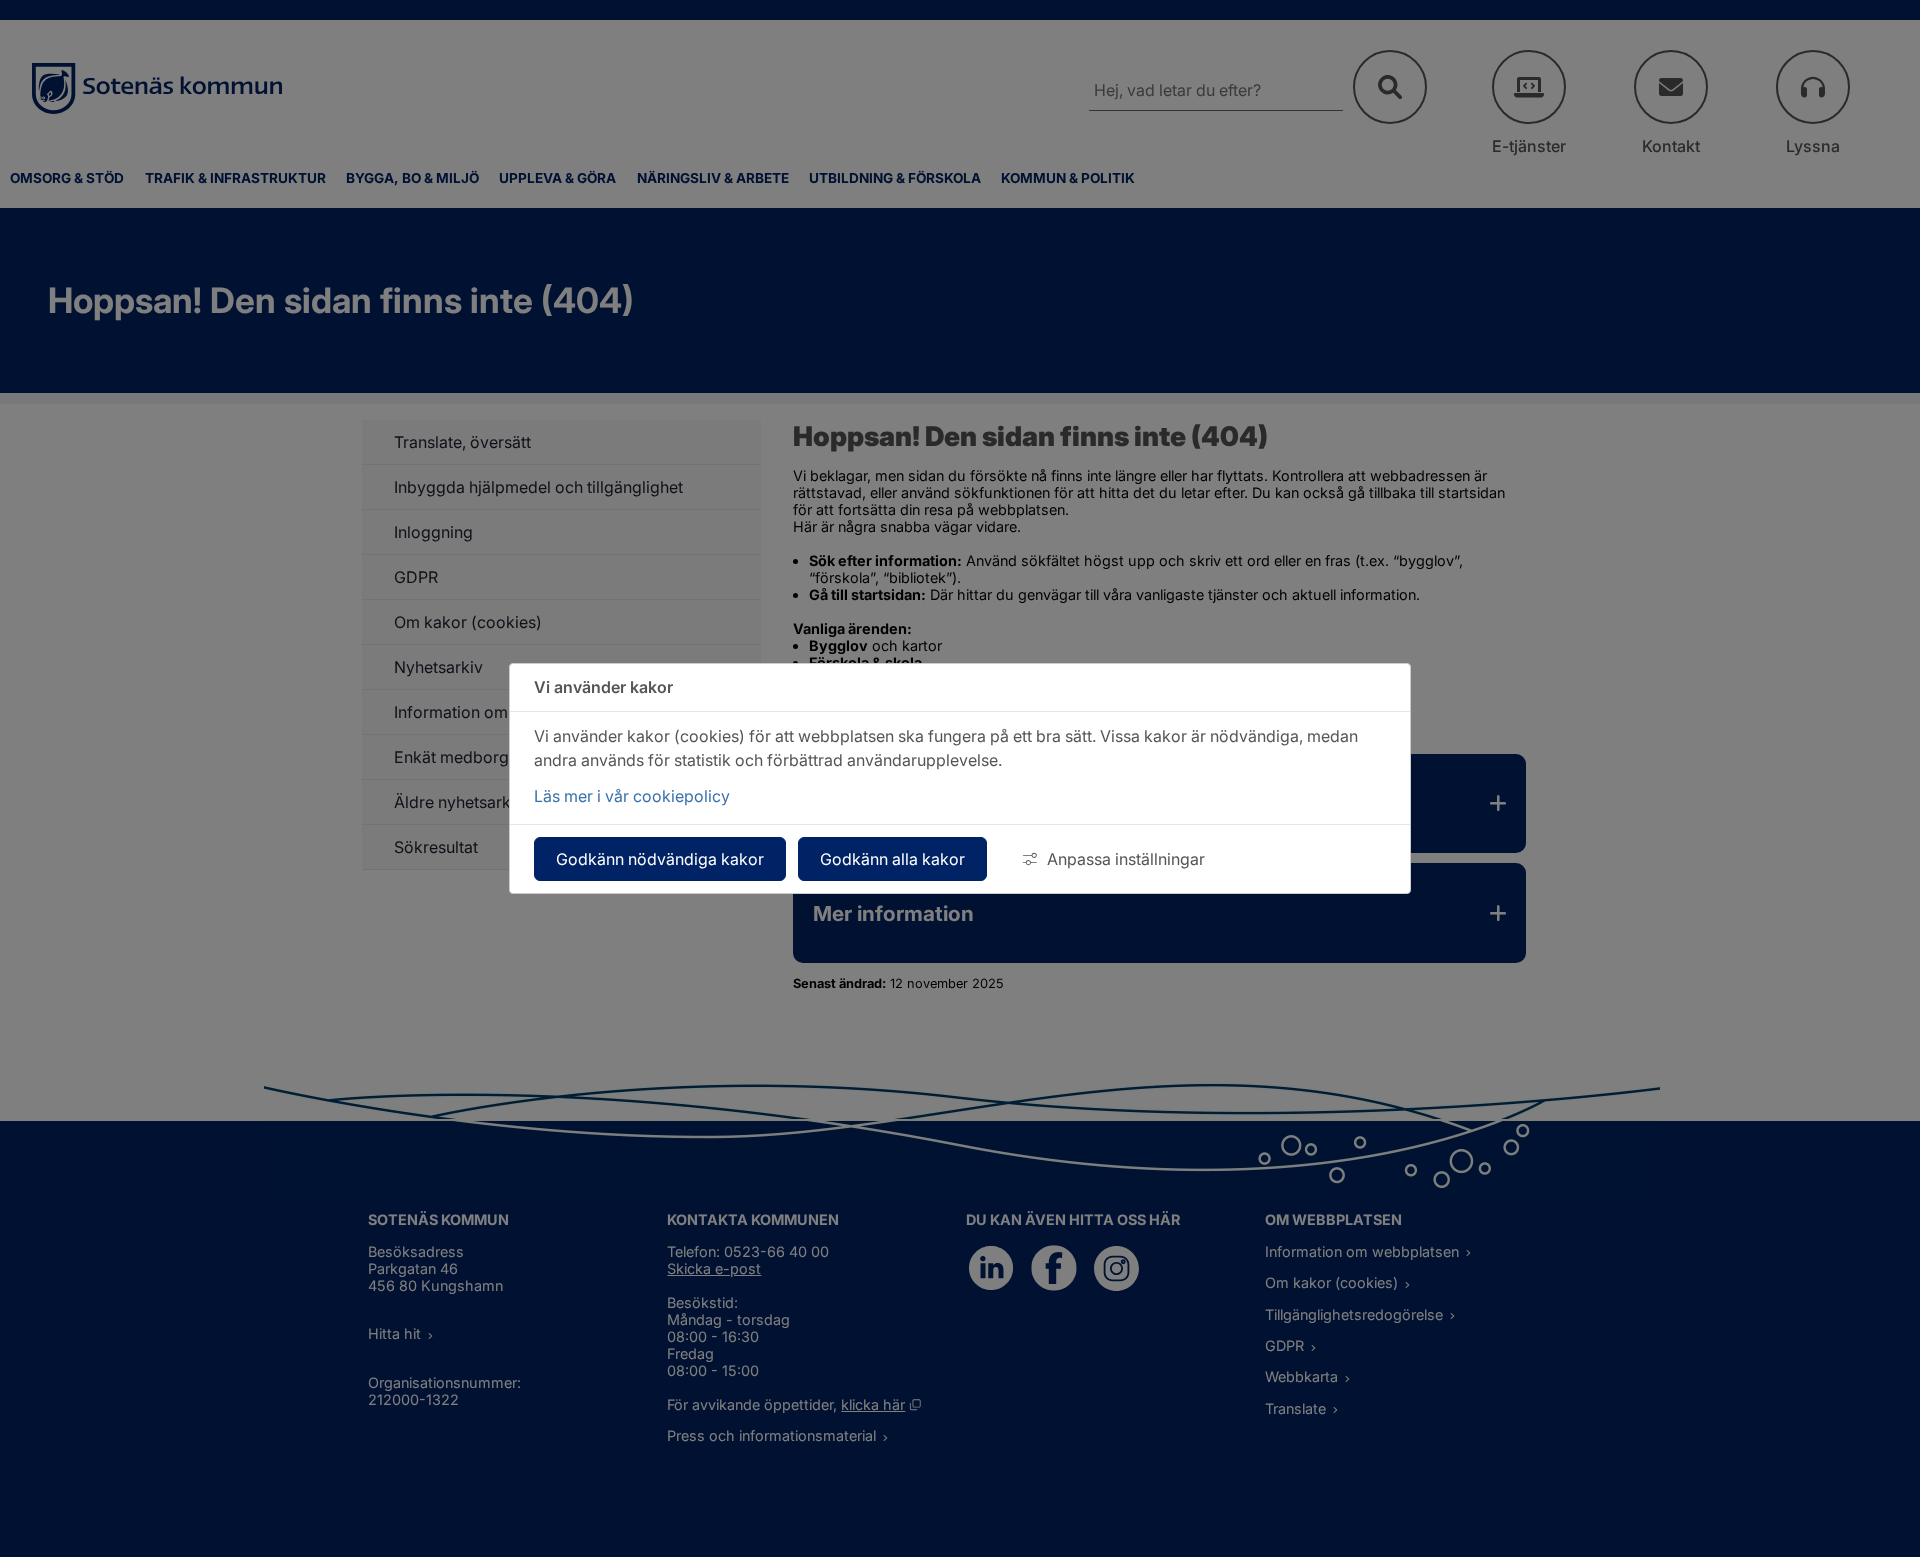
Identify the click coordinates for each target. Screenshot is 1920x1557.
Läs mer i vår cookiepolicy (632, 796)
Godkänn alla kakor (892, 859)
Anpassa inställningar (1126, 859)
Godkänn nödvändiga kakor (660, 859)
